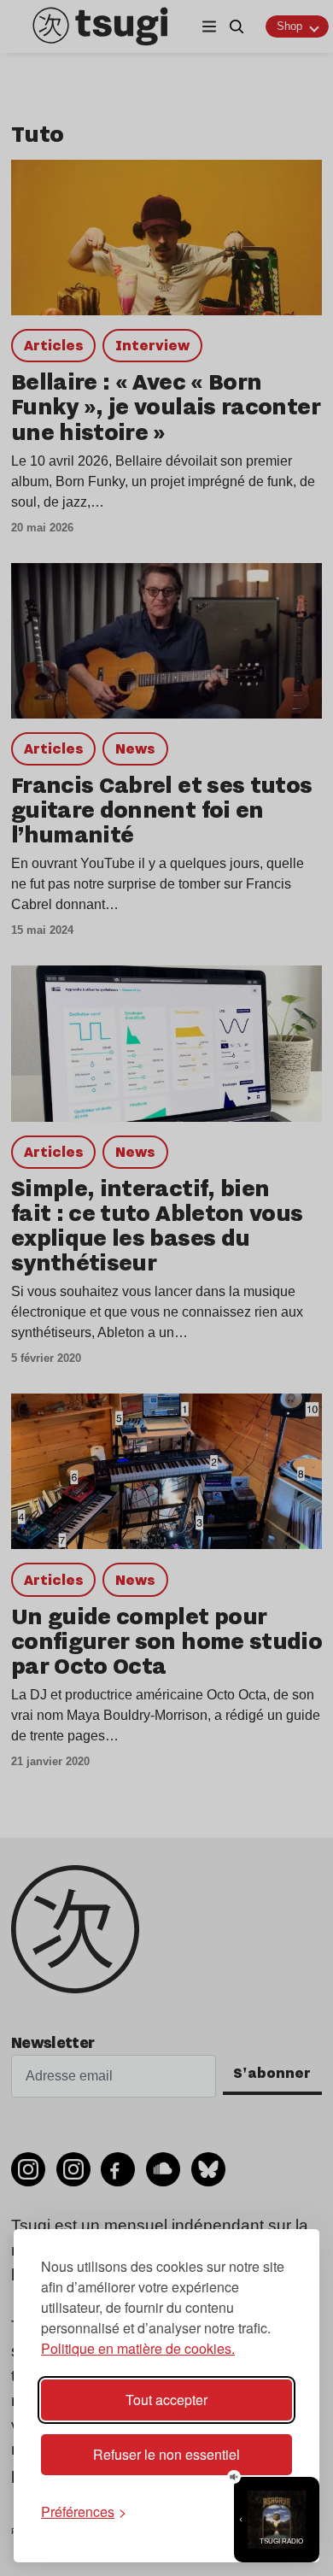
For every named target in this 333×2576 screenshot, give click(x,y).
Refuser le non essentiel (166, 2454)
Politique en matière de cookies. (138, 2348)
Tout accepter (166, 2400)
